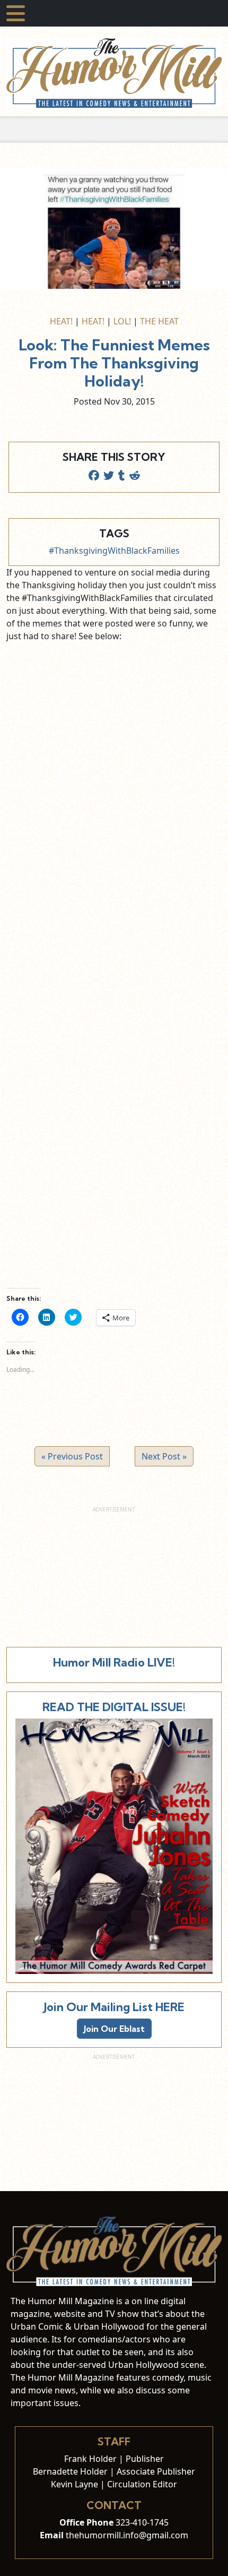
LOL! (122, 321)
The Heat (159, 321)
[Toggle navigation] (16, 13)
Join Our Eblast (114, 2029)
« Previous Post (72, 1456)
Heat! (61, 321)
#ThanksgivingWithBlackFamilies (114, 551)
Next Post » (164, 1456)
